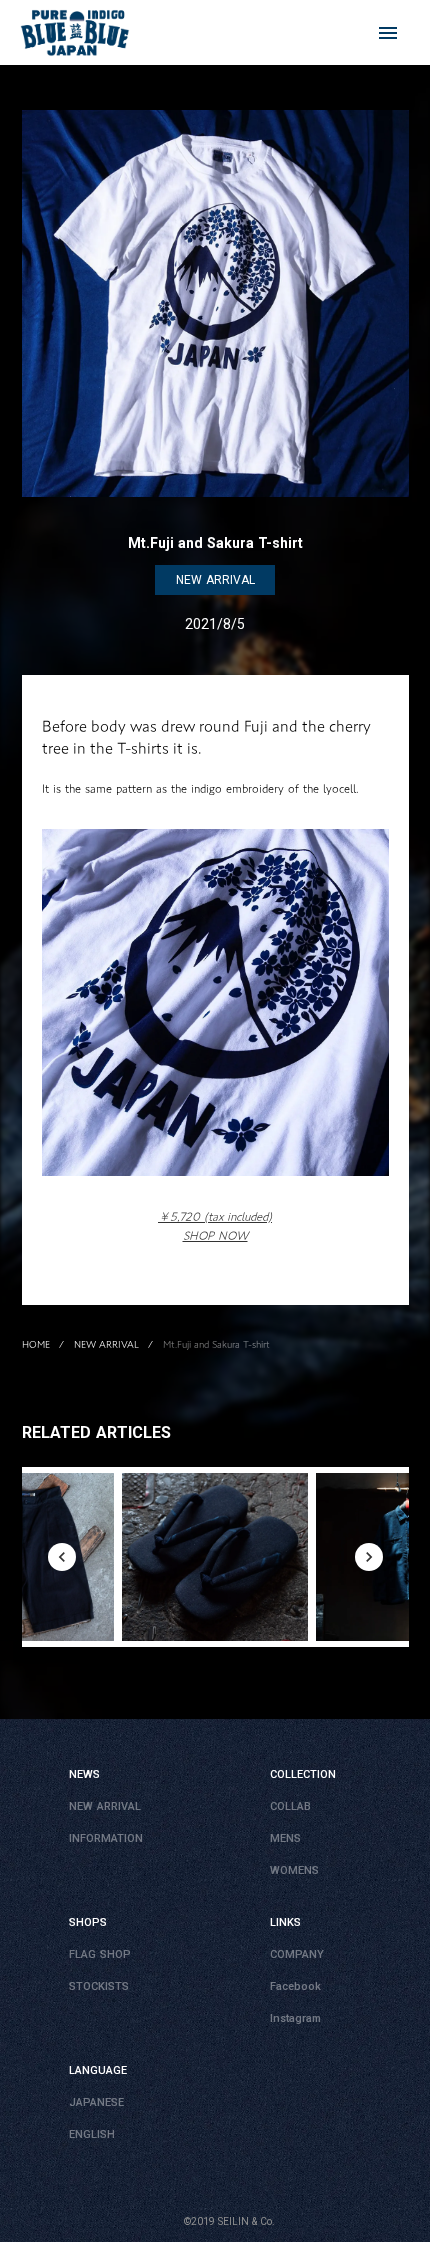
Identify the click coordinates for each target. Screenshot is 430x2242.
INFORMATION (106, 1838)
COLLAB (290, 1806)
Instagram (295, 2018)
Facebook (295, 1986)
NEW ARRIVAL (106, 1344)
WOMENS (294, 1870)
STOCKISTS (99, 1986)
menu (388, 33)
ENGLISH (92, 2134)
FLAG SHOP (100, 1954)
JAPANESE (96, 2102)
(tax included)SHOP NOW (215, 1226)
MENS (285, 1838)
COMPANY (297, 1954)
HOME (36, 1344)
